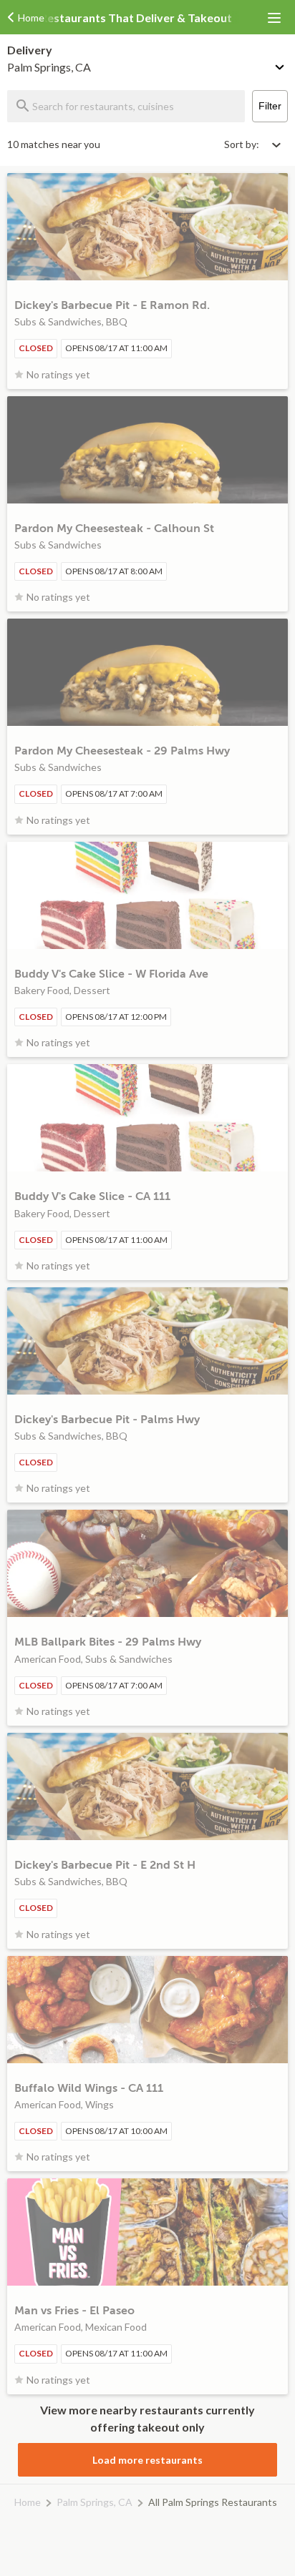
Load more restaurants (147, 2460)
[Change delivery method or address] (281, 64)
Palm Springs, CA (95, 2502)
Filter (270, 106)
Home (28, 2502)
